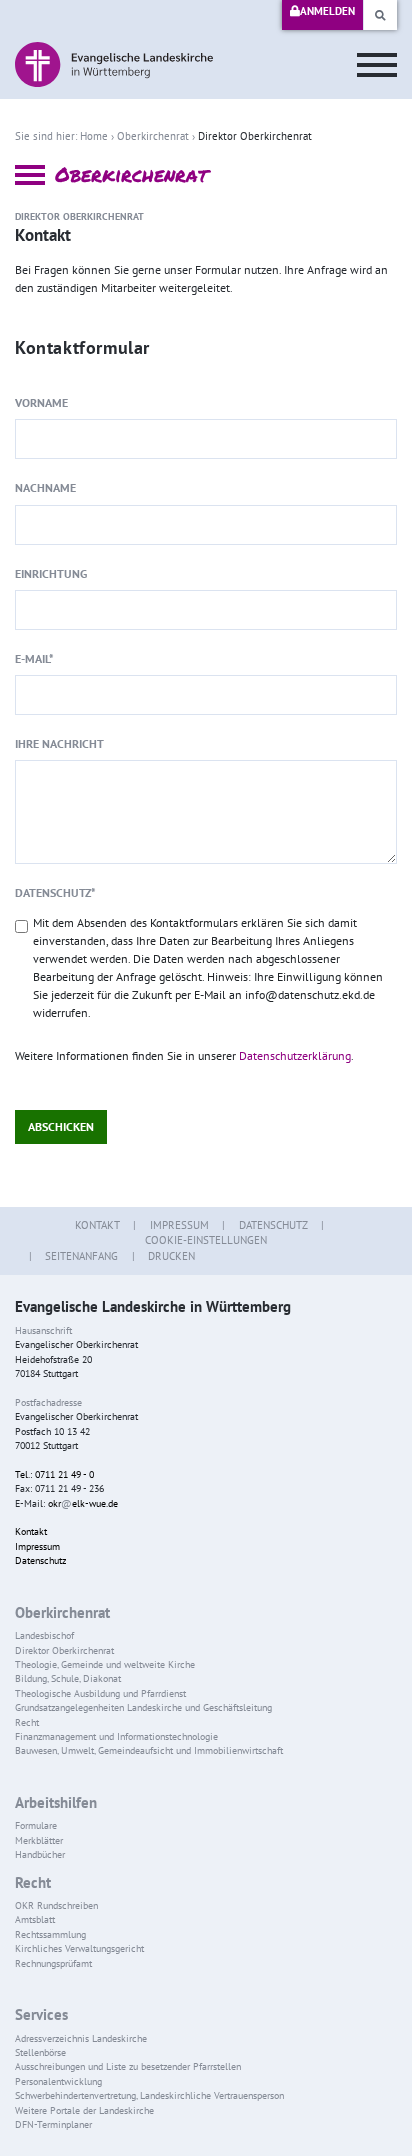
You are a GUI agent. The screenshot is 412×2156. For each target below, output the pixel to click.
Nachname (45, 487)
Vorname (41, 402)
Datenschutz (55, 892)
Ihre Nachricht (59, 743)
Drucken (171, 1256)
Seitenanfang (81, 1256)
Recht (33, 1882)
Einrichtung (51, 573)
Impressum (179, 1225)
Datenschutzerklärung (295, 1055)
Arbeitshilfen (56, 1802)
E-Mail (34, 658)
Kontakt (97, 1225)
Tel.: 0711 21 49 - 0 (54, 1474)
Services (41, 2014)
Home (94, 136)
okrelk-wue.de (83, 1503)
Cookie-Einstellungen (206, 1240)
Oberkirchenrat (153, 136)
